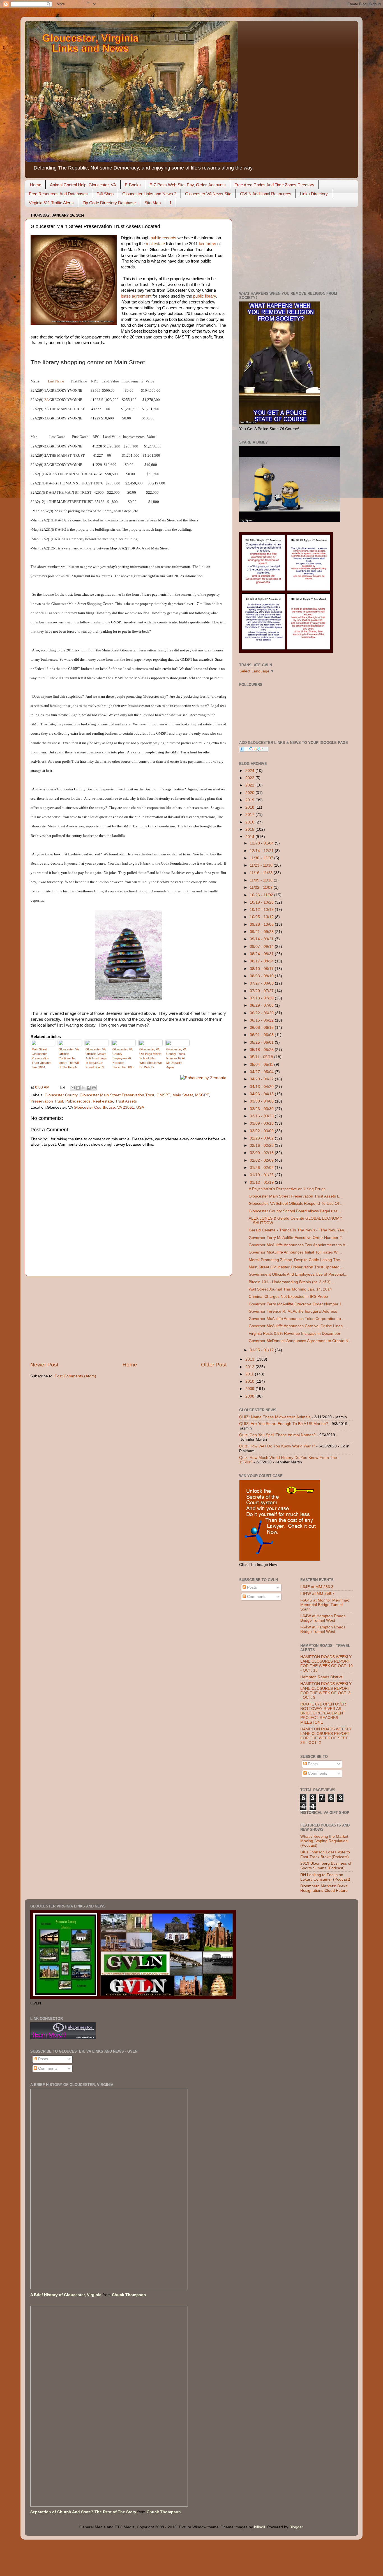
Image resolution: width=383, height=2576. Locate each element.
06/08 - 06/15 (262, 1028)
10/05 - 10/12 (262, 917)
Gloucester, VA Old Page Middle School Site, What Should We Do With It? (151, 1058)
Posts (251, 1587)
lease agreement (136, 296)
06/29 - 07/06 (262, 1005)
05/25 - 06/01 (262, 1042)
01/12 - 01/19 (262, 1183)
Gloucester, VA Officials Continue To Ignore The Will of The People (69, 1058)
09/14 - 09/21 (262, 939)
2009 (250, 1389)
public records (163, 238)
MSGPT (202, 1095)
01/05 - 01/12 (262, 1350)
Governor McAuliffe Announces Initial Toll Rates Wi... (295, 1252)
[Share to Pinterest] (94, 1088)
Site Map (153, 203)
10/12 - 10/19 (262, 910)
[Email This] (73, 1088)
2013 (250, 1359)
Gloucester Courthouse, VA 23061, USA (109, 1107)
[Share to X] (83, 1088)
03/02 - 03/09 (262, 1131)
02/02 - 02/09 (262, 1160)
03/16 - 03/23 (262, 1116)
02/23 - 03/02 (262, 1138)
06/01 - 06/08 (262, 1035)
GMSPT (163, 1095)
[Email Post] (62, 1087)
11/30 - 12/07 (262, 858)
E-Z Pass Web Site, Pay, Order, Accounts (188, 185)
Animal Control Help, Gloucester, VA (83, 185)
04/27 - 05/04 (262, 1072)
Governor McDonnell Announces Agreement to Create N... (300, 1341)
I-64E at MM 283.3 (317, 1587)
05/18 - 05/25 (262, 1050)
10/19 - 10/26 (262, 902)
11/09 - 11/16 (262, 880)
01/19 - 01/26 (262, 1175)
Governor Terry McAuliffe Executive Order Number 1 (295, 1304)
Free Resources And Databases (58, 194)
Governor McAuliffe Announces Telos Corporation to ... (297, 1319)
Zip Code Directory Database (109, 203)
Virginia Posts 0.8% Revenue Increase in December (295, 1334)
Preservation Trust (47, 1101)
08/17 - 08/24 (262, 961)
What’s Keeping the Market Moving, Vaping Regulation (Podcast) (324, 1841)
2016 (250, 822)
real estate (155, 244)
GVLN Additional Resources (266, 194)
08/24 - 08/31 (262, 954)
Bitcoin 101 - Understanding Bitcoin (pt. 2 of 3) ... (292, 1282)
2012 (250, 1367)
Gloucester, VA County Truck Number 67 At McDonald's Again (176, 1058)
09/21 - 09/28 (262, 932)
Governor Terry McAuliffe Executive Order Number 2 (295, 1238)
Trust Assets (126, 1101)
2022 (250, 778)
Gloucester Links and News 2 (149, 194)
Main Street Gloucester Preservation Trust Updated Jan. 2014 (41, 1058)
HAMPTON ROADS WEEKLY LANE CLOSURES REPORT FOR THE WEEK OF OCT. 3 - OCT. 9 (326, 1691)
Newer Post (44, 1365)
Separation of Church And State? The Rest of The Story (83, 2512)
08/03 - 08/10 (262, 976)
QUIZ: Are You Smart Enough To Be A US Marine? (284, 1424)
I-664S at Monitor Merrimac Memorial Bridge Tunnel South (325, 1605)
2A (46, 400)
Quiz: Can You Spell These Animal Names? (277, 1435)
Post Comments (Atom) (75, 1376)
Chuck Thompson (129, 2295)
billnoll (259, 2527)
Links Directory (314, 194)
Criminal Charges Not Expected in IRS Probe (288, 1297)
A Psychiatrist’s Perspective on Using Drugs (287, 1189)
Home (36, 185)
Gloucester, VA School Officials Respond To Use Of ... (296, 1204)
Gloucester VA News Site (208, 194)
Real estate (103, 1101)
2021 (250, 785)
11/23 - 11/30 (262, 865)
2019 (250, 800)
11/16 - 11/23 (262, 873)
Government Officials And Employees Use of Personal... (298, 1274)
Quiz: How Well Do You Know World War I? (277, 1446)
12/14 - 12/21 (262, 851)
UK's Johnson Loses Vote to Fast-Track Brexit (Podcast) (325, 1854)
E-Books (133, 185)
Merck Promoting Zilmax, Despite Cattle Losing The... (296, 1260)
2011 (250, 1374)
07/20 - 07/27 (262, 991)
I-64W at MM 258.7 (317, 1594)
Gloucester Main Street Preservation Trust (117, 1095)
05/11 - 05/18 (262, 1057)
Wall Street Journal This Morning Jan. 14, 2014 (290, 1289)
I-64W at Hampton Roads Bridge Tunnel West (323, 1618)
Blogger (296, 2527)
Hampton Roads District (321, 1677)
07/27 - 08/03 (262, 983)
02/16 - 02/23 (262, 1146)
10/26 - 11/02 (262, 895)
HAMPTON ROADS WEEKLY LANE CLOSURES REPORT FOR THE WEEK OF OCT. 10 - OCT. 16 (327, 1664)
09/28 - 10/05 (262, 924)
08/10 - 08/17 (262, 969)
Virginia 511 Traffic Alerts (51, 203)
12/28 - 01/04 (262, 843)
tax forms (207, 244)
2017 (250, 815)
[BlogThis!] (78, 1088)
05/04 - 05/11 (262, 1065)
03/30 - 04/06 (262, 1101)
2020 (250, 793)
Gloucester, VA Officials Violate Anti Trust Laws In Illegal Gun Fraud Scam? (96, 1058)
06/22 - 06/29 (262, 1013)
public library (205, 296)
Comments (256, 1597)
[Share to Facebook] (89, 1088)
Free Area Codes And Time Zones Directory (274, 185)
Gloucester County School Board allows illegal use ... (295, 1211)
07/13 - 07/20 (262, 998)
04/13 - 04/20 (262, 1087)
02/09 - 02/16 (262, 1153)
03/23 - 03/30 (262, 1109)
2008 (250, 1396)
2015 (250, 829)
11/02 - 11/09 (262, 887)
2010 (250, 1381)
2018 (250, 807)
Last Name (56, 381)
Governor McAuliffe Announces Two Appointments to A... (299, 1245)
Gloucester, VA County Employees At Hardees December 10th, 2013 (123, 1059)
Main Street (183, 1095)
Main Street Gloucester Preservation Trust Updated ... (296, 1267)
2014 (250, 837)
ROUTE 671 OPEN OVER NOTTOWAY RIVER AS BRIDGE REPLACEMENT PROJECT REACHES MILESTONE (323, 1713)
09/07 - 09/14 (262, 947)
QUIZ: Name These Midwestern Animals (275, 1417)
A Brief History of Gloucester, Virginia (66, 2295)
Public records (78, 1101)
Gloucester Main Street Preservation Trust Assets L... (296, 1196)
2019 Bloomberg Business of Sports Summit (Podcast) (326, 1866)
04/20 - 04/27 (262, 1079)
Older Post (214, 1365)
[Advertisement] (128, 1319)
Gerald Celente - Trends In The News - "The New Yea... (298, 1230)
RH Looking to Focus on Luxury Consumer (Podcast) (325, 1877)
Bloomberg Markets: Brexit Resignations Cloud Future (324, 1888)
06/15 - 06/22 (262, 1020)
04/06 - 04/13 (262, 1094)
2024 (250, 771)
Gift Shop (105, 194)
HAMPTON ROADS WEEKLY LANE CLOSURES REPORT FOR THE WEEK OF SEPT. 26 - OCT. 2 (326, 1736)
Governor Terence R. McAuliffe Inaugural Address (293, 1311)
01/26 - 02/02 (262, 1168)
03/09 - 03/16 (262, 1123)
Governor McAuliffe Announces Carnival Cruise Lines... (297, 1326)
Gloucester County (61, 1095)
